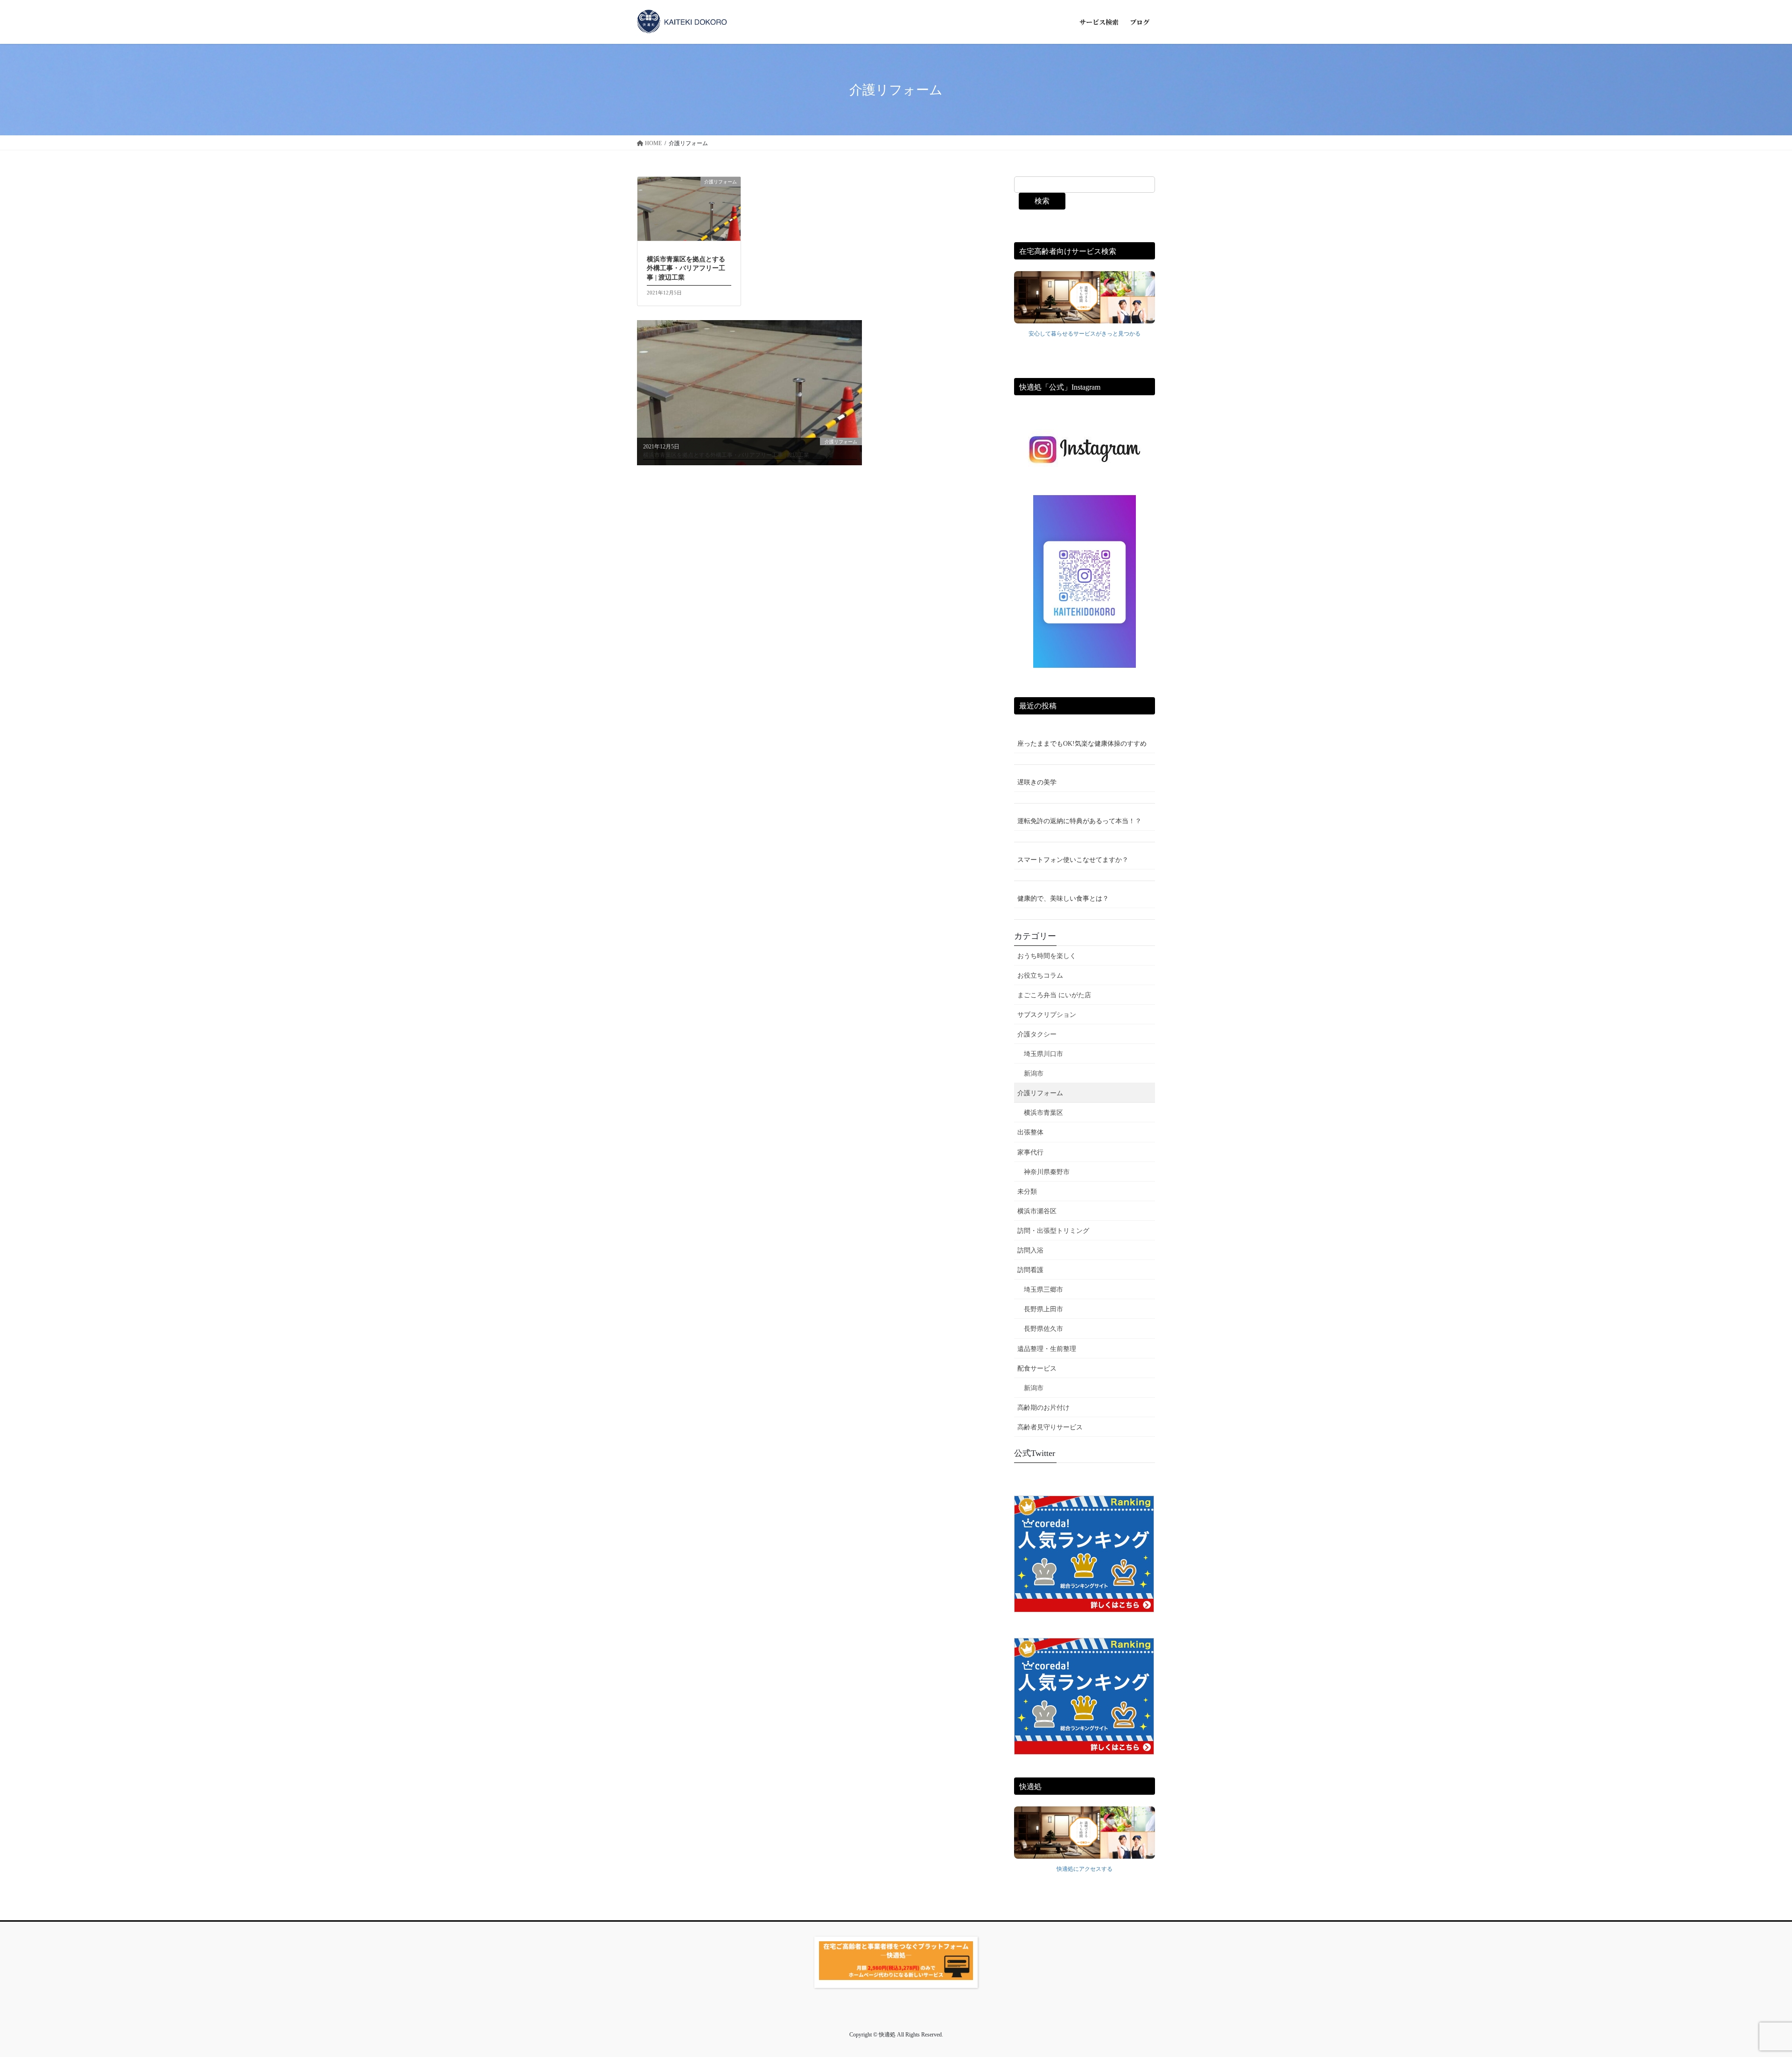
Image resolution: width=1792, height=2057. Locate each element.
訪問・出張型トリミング (1053, 1231)
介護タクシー (1037, 1034)
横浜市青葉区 (1043, 1113)
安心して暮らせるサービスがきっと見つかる (1085, 334)
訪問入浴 (1030, 1250)
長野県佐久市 (1043, 1329)
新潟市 (1034, 1074)
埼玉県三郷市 (1043, 1290)
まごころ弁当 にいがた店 (1054, 995)
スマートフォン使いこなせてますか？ (1073, 860)
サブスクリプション (1047, 1015)
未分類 (1027, 1192)
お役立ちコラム (1040, 976)
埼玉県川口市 (1043, 1054)
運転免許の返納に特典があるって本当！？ (1079, 821)
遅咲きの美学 (1037, 782)
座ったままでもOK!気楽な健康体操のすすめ (1082, 744)
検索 (1042, 201)
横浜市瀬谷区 (1037, 1211)
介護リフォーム (1040, 1093)
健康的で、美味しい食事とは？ (1063, 899)
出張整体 (1030, 1132)
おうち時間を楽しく (1047, 956)
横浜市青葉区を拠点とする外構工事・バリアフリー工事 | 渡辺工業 (686, 268)
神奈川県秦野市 (1047, 1172)
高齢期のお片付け (1043, 1408)
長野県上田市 (1043, 1309)
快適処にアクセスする (1085, 1869)
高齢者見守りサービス (1050, 1427)
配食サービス (1037, 1368)
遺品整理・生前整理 (1047, 1349)
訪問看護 (1030, 1270)
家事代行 (1030, 1152)
